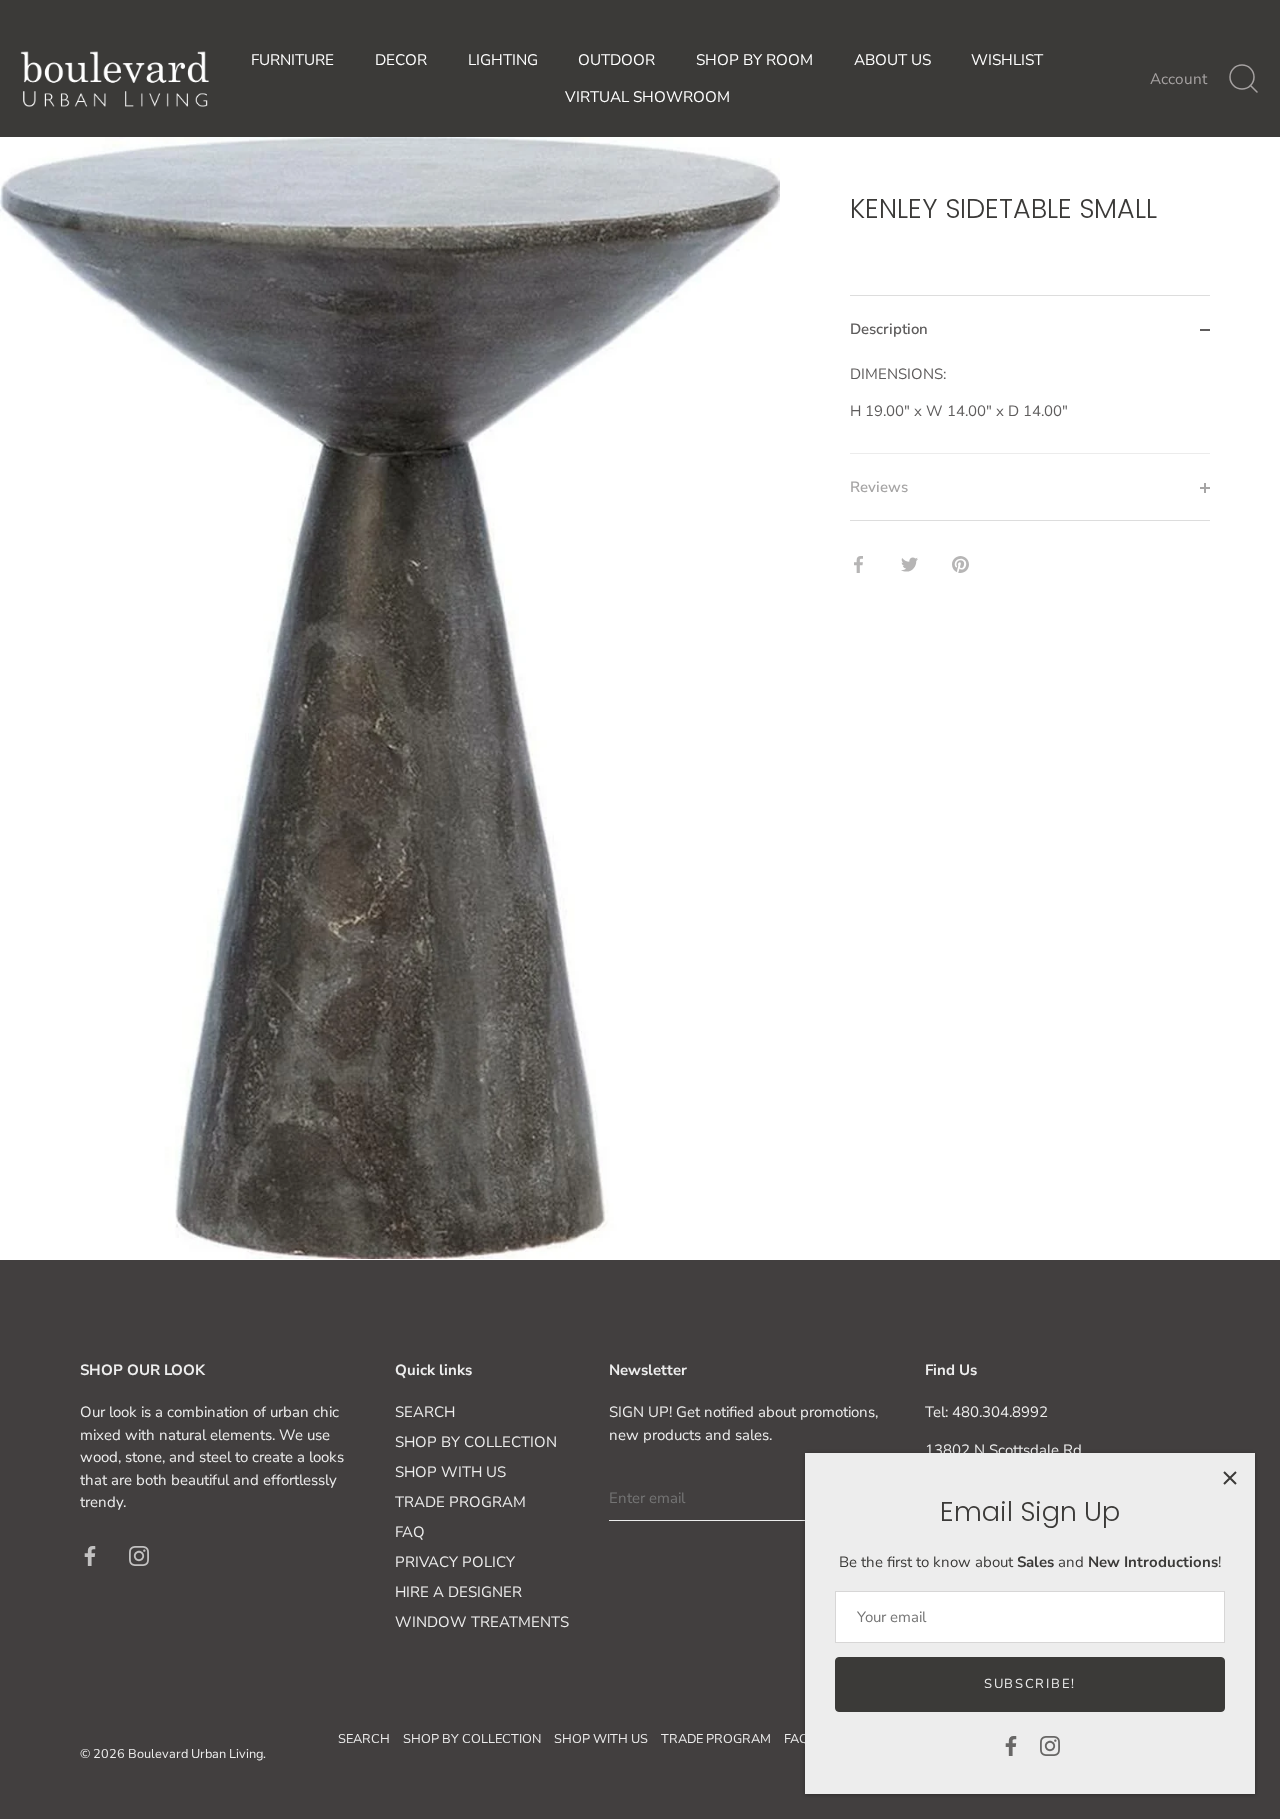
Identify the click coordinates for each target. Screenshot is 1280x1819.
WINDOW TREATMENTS (482, 1622)
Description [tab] (889, 330)
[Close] (1230, 1478)
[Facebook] (1011, 1745)
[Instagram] (1050, 1745)
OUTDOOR (616, 60)
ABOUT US (892, 60)
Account (1178, 79)
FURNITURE (292, 60)
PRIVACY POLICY (455, 1562)
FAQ (410, 1532)
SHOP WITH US (450, 1472)
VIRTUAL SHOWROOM (647, 97)
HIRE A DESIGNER (458, 1592)
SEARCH (425, 1412)
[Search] (1243, 79)
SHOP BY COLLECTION (476, 1442)
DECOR (401, 60)
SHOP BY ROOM (754, 60)
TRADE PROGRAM (460, 1502)
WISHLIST (1007, 60)
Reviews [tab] (879, 487)
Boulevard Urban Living (195, 1754)
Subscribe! (1030, 1684)
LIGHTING (503, 60)
